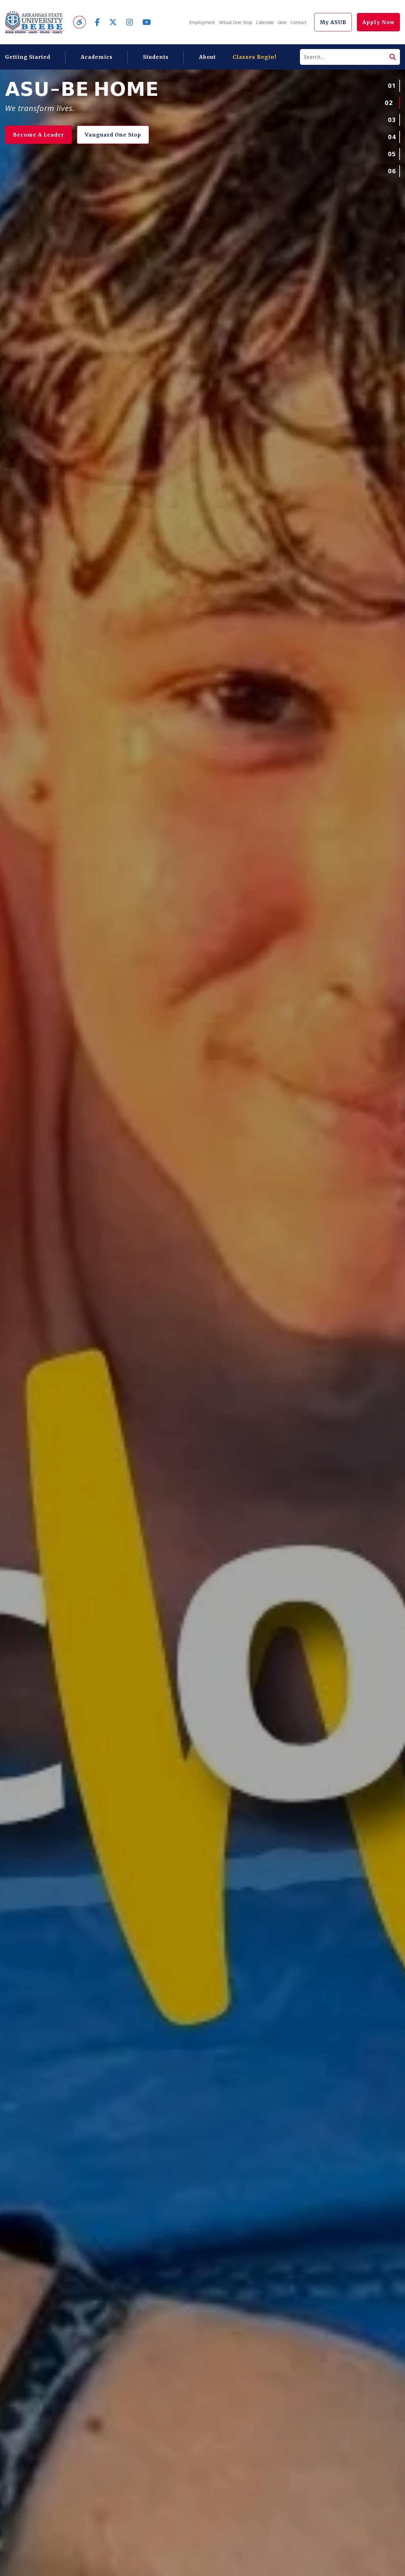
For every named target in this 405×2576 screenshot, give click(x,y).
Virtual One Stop (236, 22)
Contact (299, 22)
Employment (202, 22)
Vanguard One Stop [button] (99, 135)
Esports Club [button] (32, 135)
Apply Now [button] (378, 22)
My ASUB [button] (333, 22)
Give (282, 22)
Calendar (265, 22)
